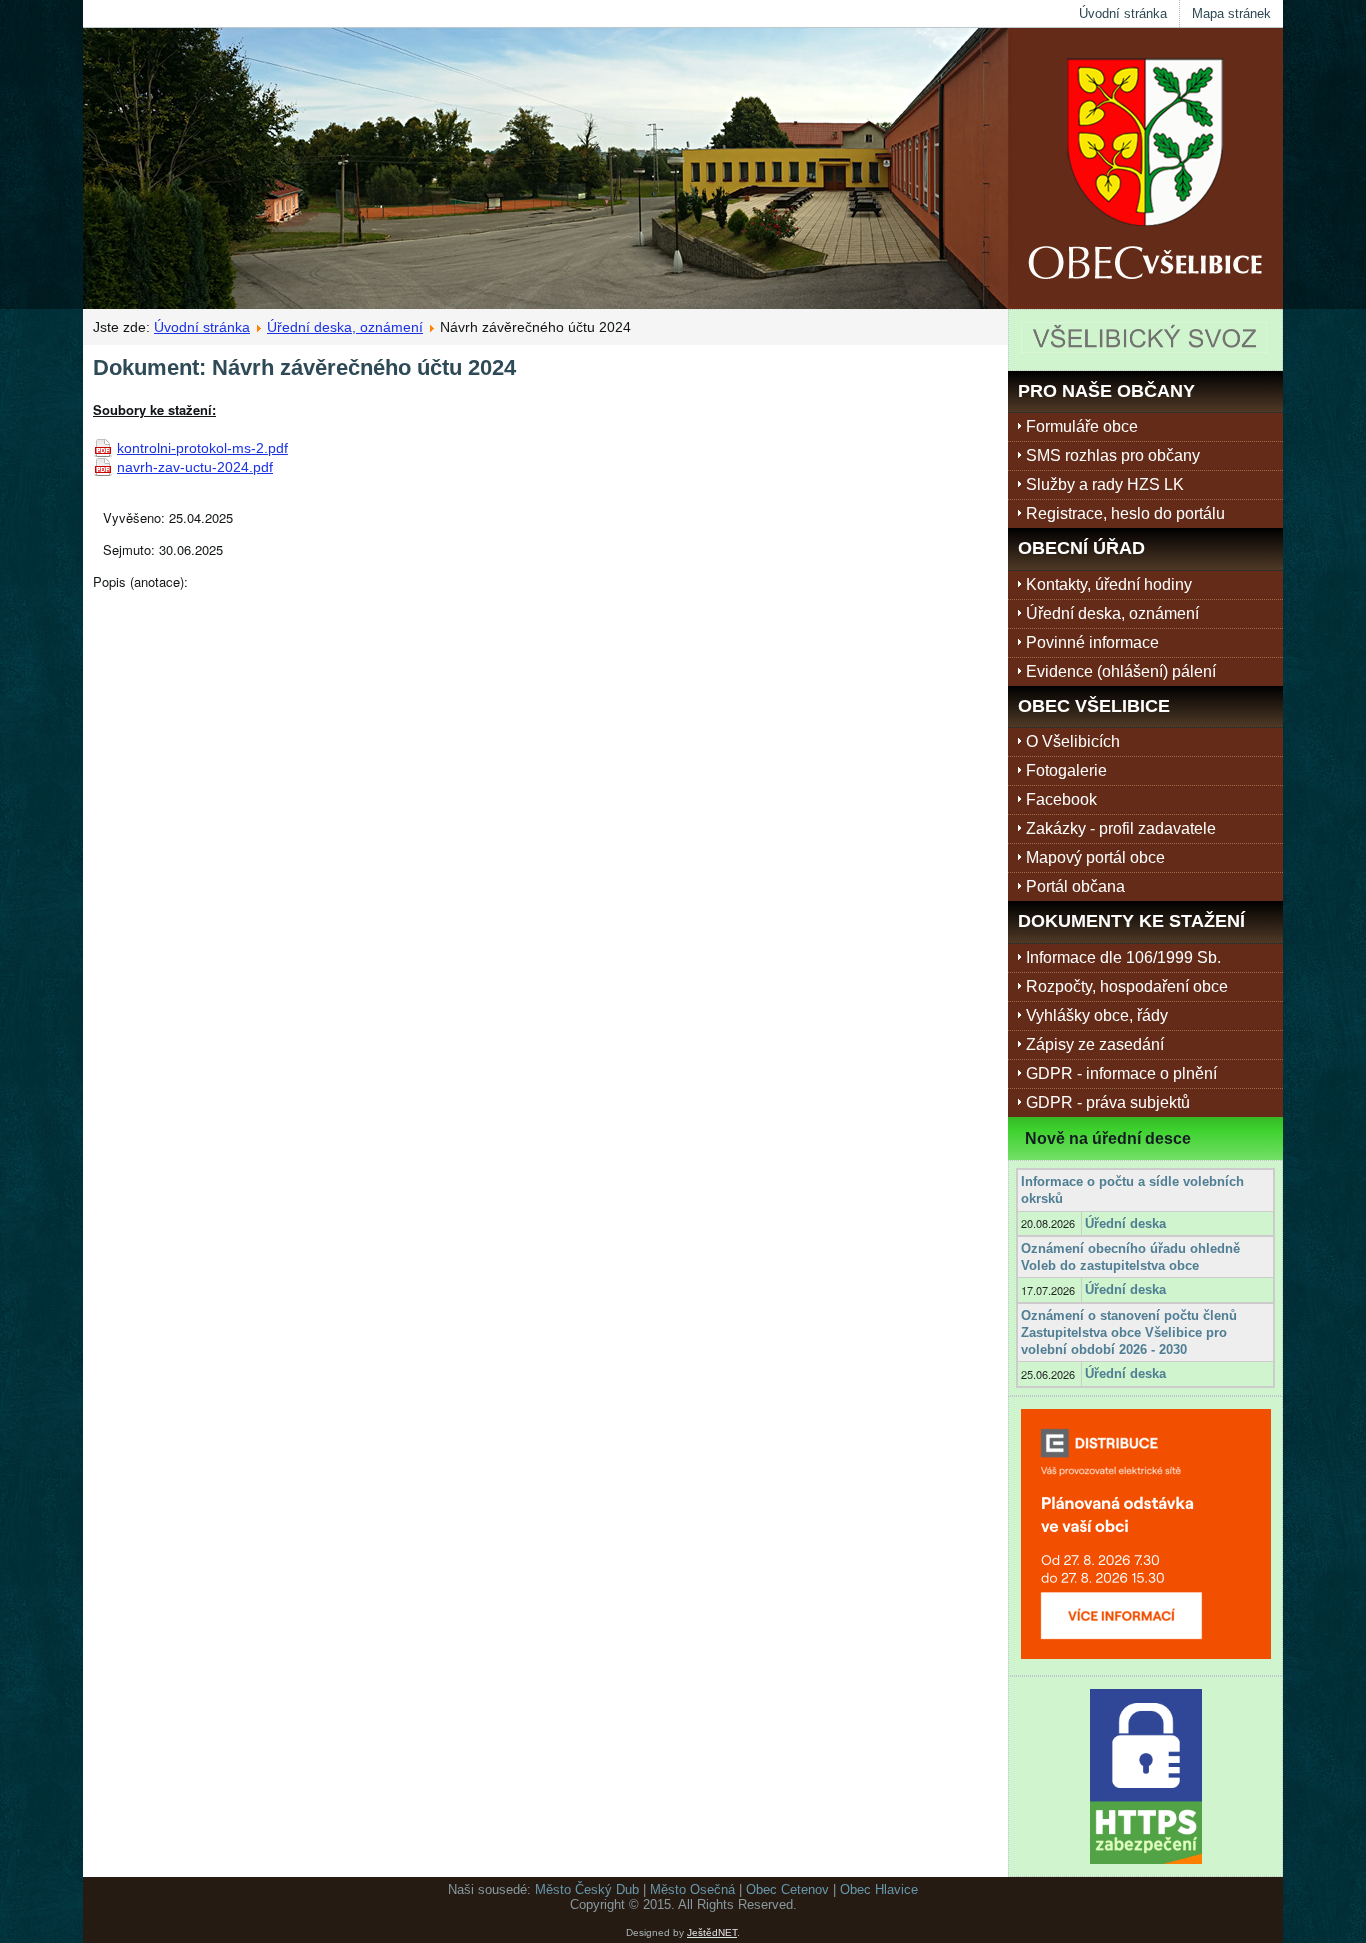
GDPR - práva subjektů (1108, 1102)
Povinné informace (1092, 642)
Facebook (1061, 799)
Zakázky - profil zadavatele (1121, 828)
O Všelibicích (1073, 741)
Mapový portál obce (1095, 857)
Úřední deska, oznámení (345, 327)
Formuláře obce (1082, 426)
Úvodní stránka (1123, 13)
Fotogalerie (1066, 770)
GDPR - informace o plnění (1121, 1073)
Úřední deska (1125, 1223)
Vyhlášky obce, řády (1097, 1015)
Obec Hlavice (879, 1889)
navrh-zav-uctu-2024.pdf (195, 467)
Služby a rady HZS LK (1105, 484)
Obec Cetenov (787, 1889)
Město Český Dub (587, 1889)
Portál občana (1075, 886)
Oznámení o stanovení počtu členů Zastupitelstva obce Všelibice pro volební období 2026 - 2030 (1129, 1333)
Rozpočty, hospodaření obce (1127, 986)
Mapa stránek (1231, 13)
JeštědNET (712, 1932)
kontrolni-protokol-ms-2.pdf (202, 448)
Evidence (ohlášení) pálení (1121, 671)
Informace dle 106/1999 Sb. (1123, 957)
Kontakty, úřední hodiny (1109, 584)
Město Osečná (692, 1889)
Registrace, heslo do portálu (1125, 513)
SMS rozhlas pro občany (1113, 455)
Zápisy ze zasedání (1095, 1044)
